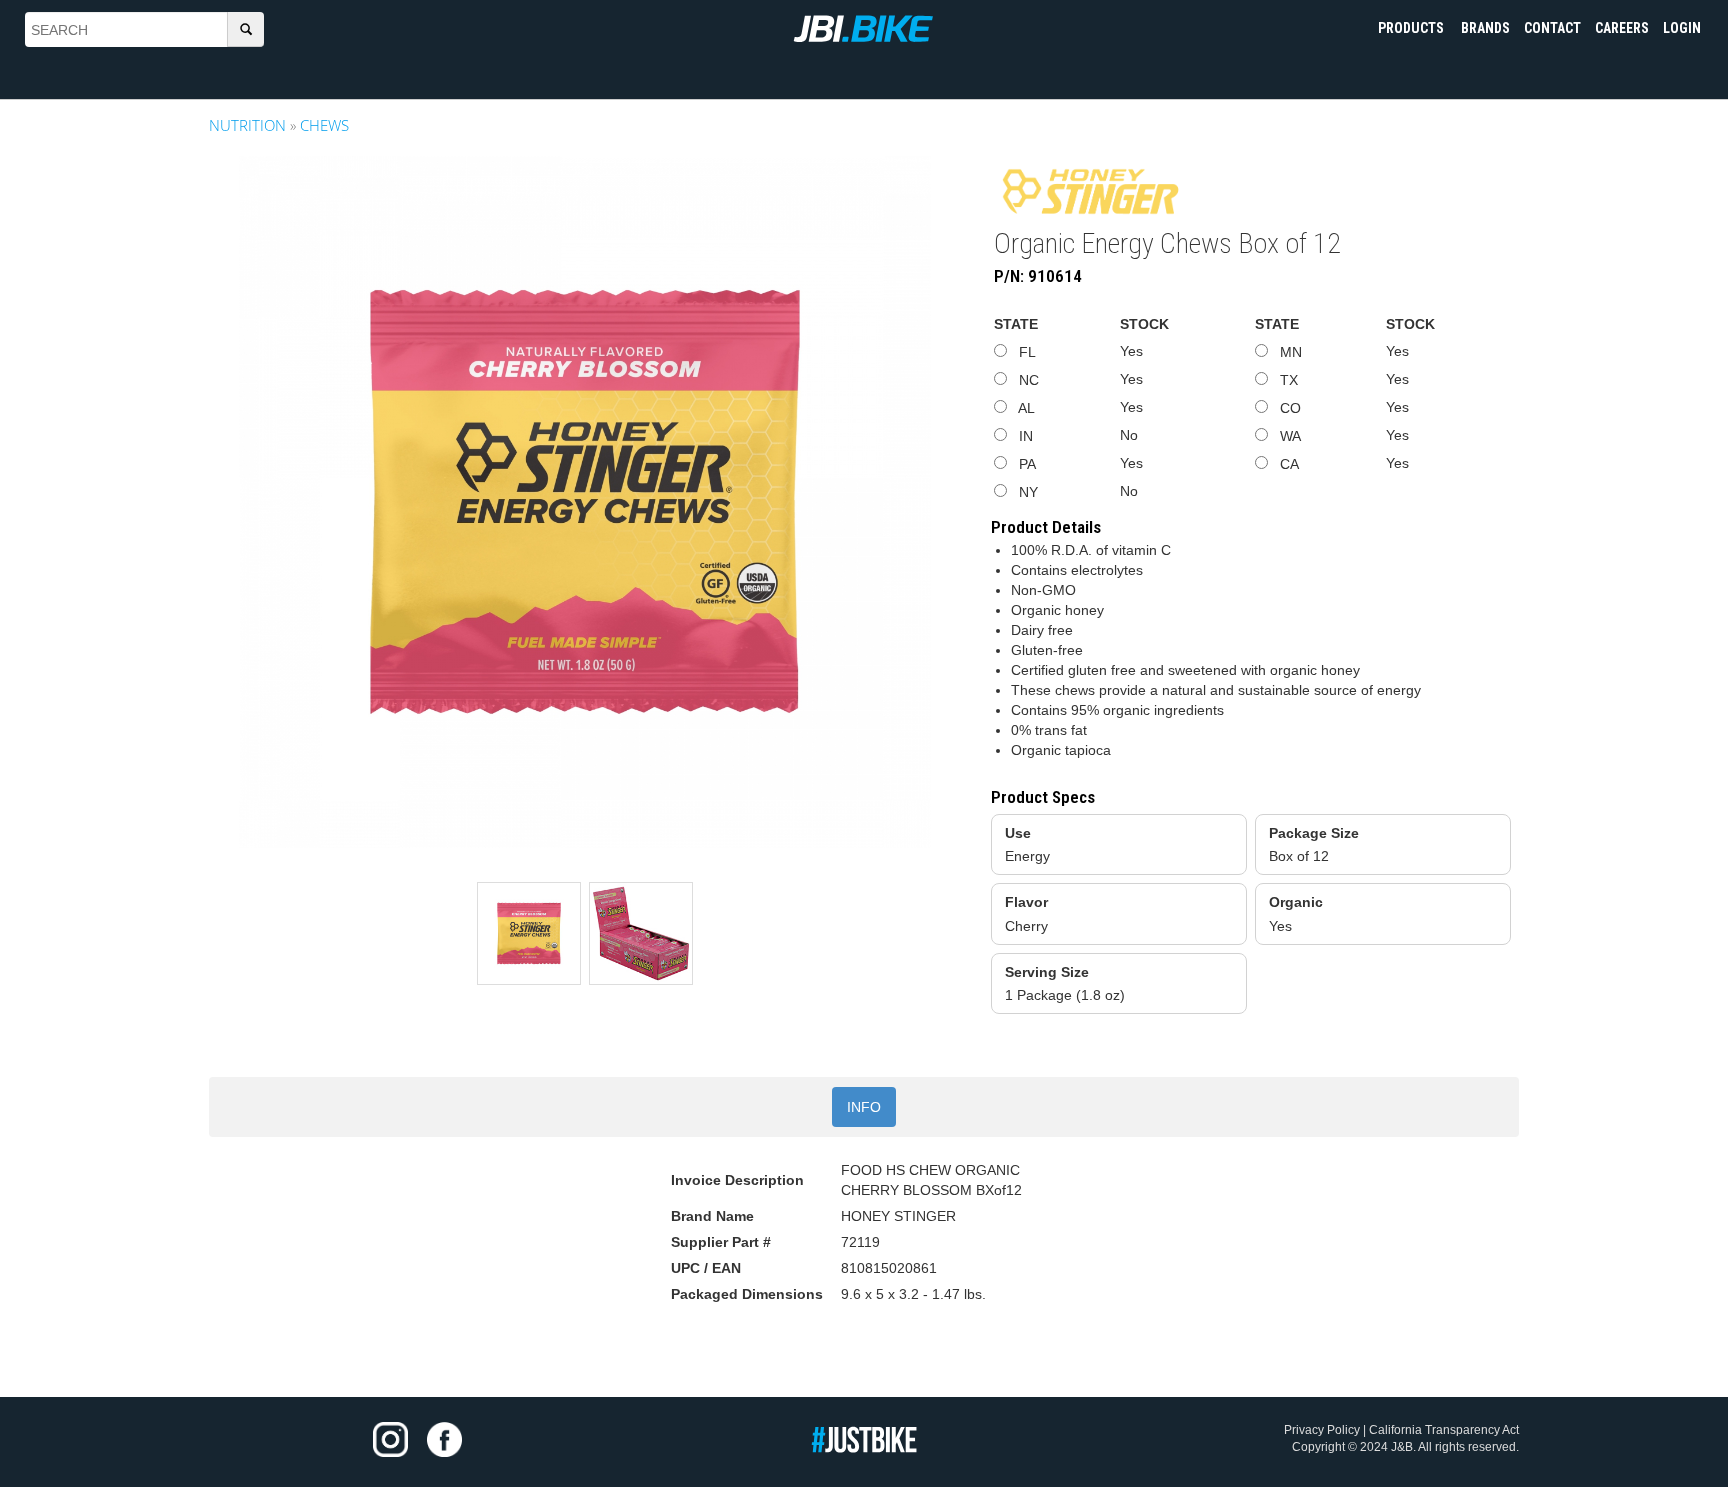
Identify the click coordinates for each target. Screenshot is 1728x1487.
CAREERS (1622, 28)
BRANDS (1485, 28)
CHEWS (324, 125)
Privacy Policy (1322, 1430)
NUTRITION (247, 125)
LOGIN (1682, 28)
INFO (864, 1107)
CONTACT (1552, 28)
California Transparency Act (1444, 1430)
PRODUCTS (1412, 28)
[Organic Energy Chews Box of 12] (585, 502)
